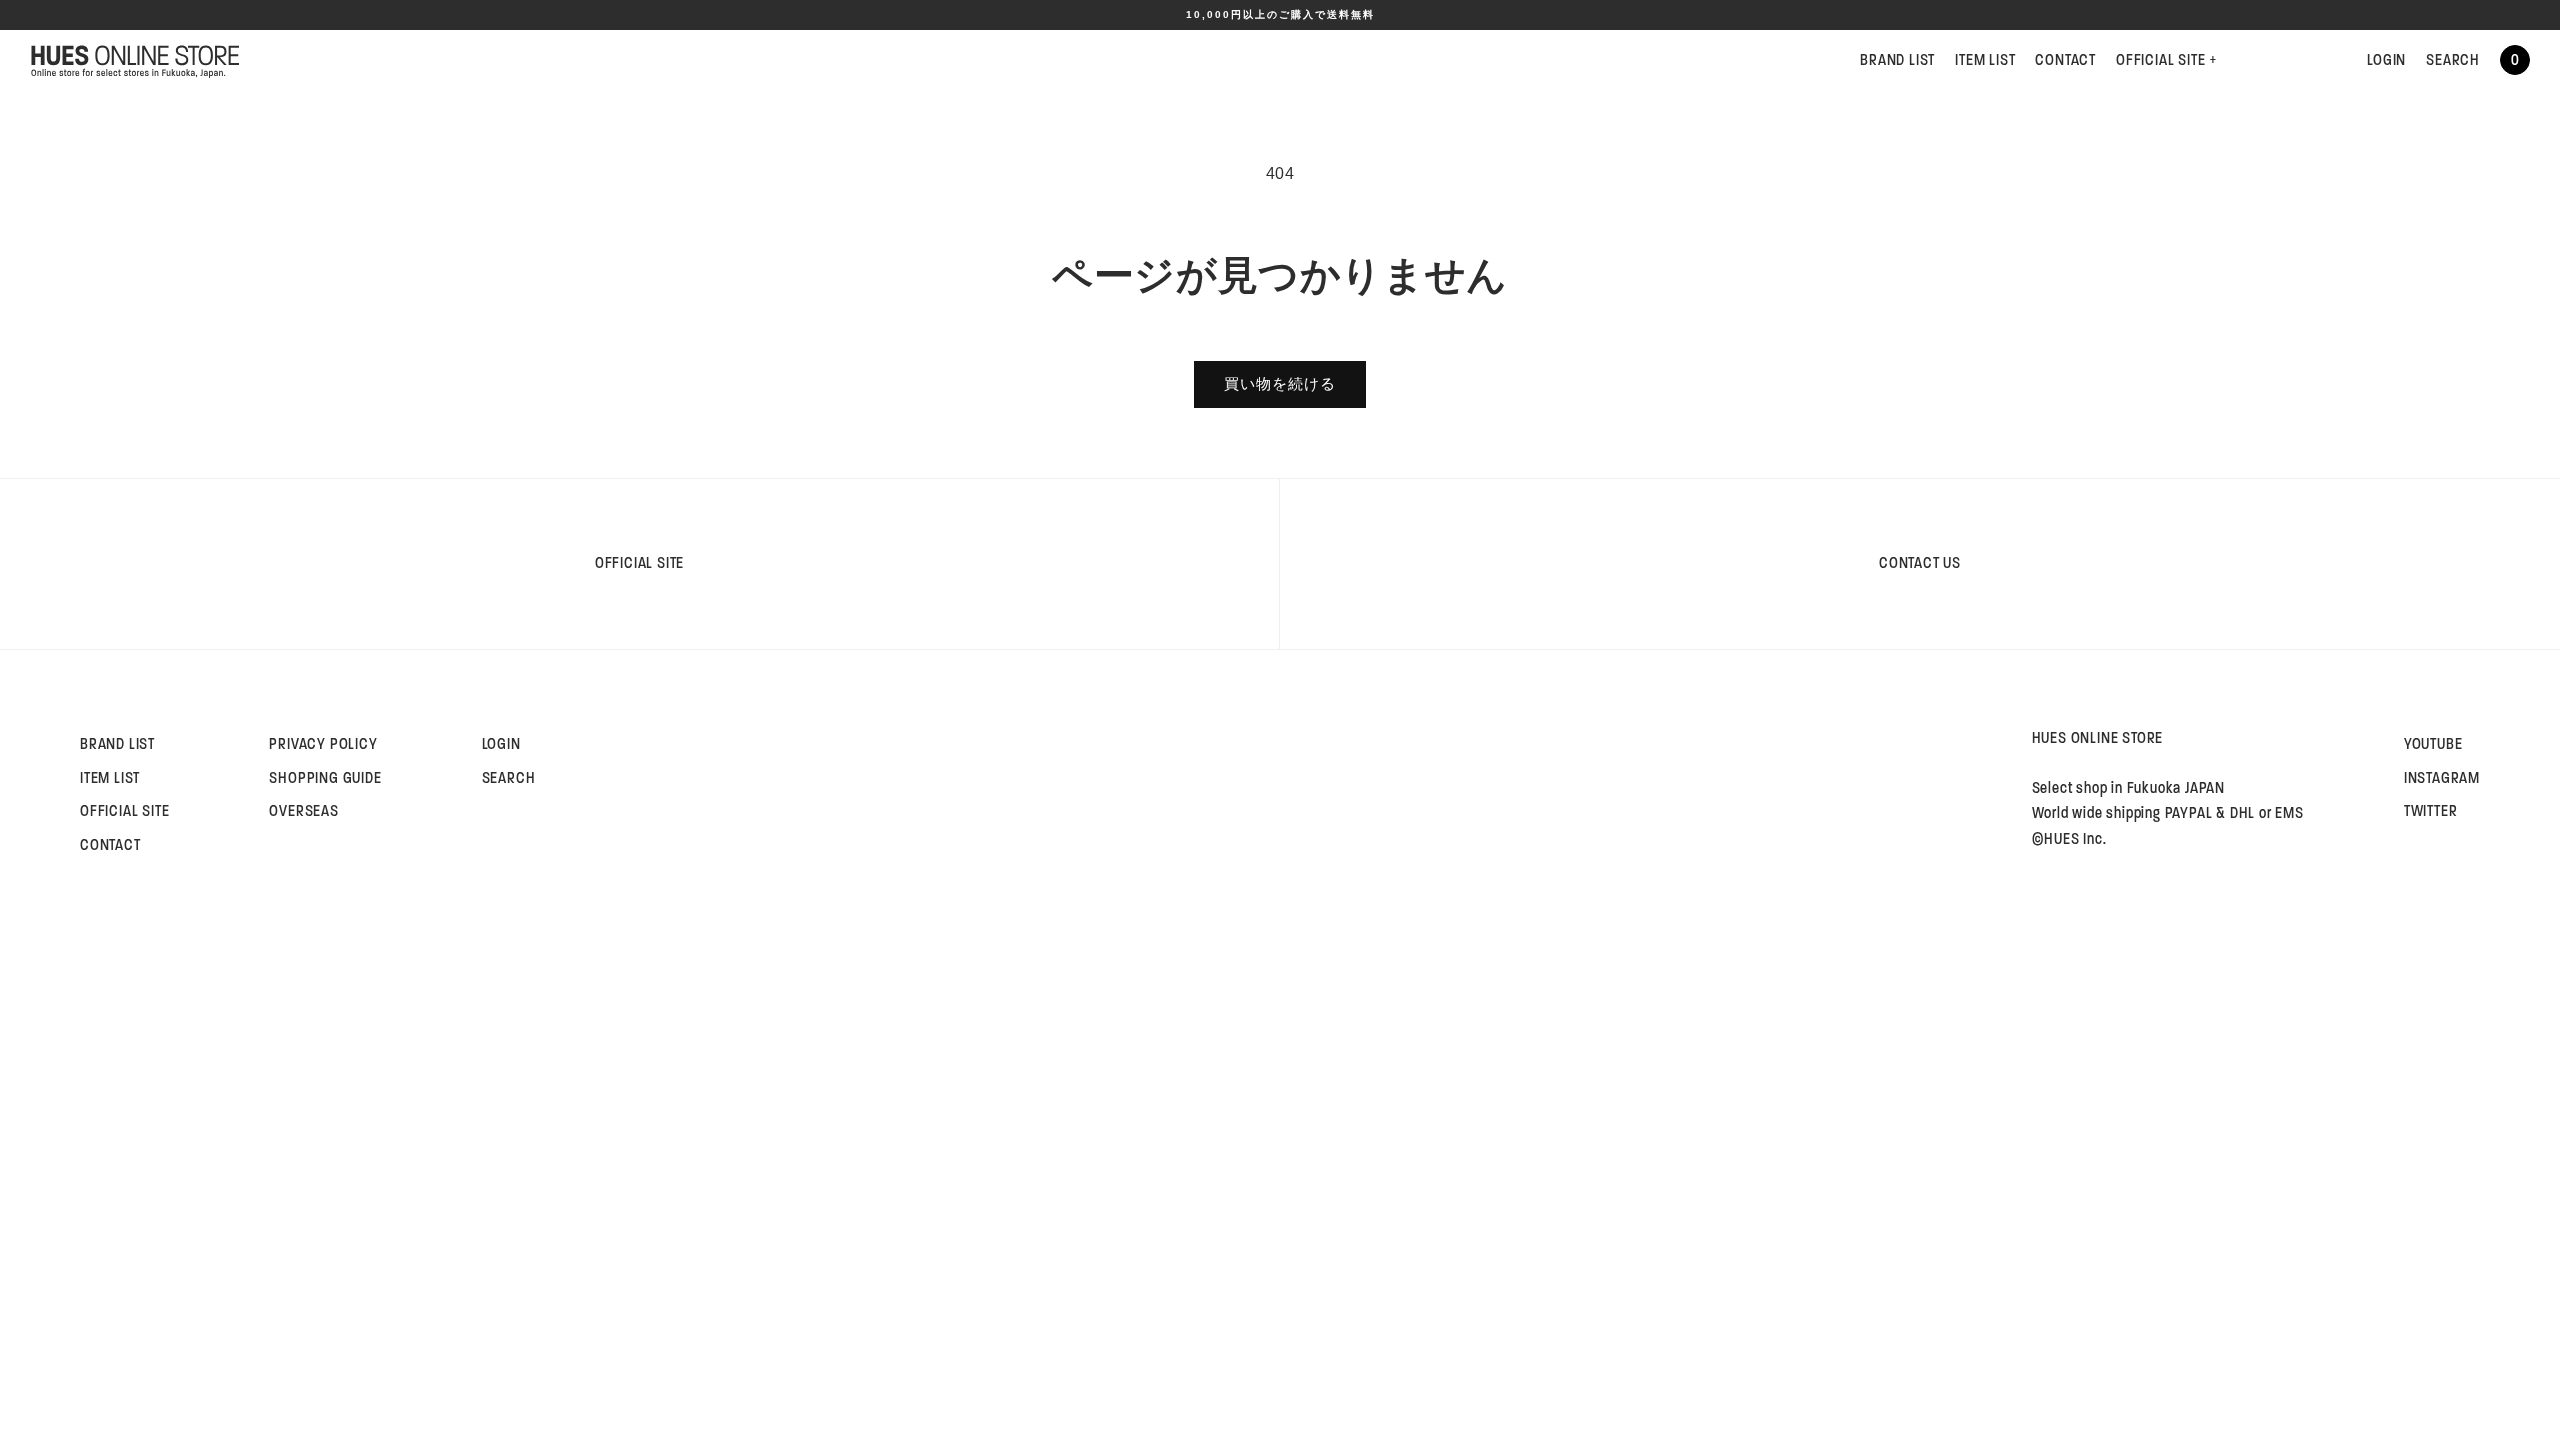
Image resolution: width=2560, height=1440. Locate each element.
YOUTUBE (2433, 744)
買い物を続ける (1280, 383)
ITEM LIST (1985, 60)
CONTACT (2065, 60)
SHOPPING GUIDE (325, 778)
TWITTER (2431, 811)
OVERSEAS (303, 811)
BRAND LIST (1897, 60)
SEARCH (2453, 60)
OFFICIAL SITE (2166, 60)
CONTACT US (1920, 563)
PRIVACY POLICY (323, 744)
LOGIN (2386, 60)
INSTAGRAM (2442, 778)
